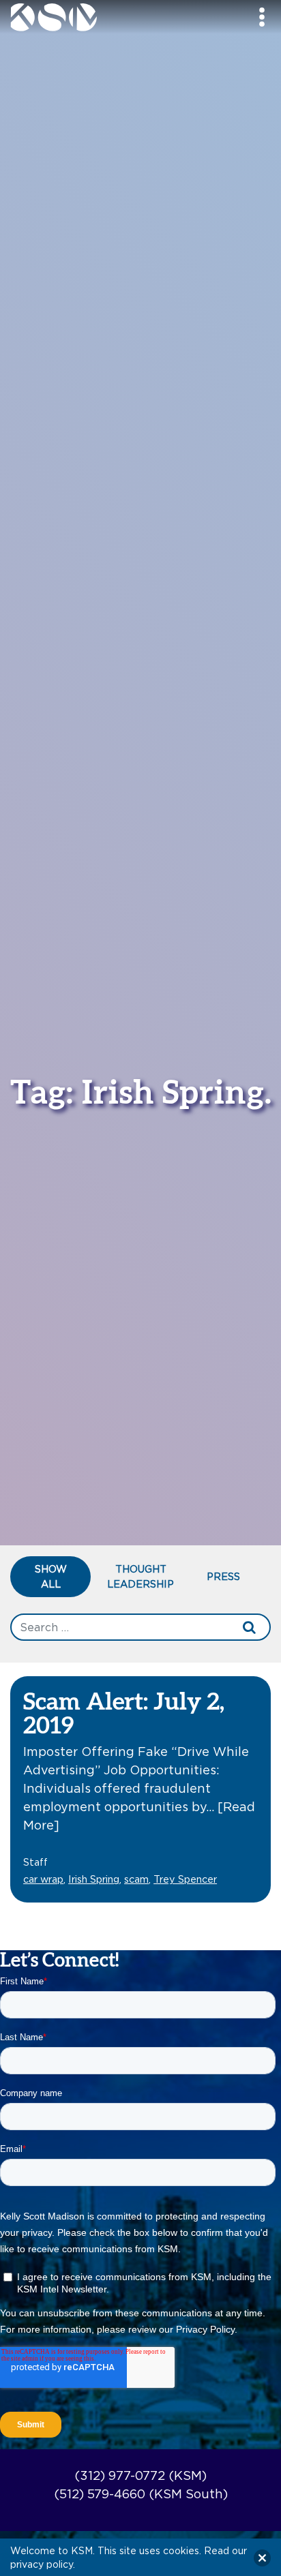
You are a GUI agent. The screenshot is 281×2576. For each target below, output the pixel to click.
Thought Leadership (140, 1576)
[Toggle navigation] (262, 17)
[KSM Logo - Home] (87, 17)
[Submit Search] (250, 1627)
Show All (51, 1576)
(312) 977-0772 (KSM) (140, 2475)
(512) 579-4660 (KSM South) (141, 2494)
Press (223, 1576)
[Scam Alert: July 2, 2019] (140, 1788)
